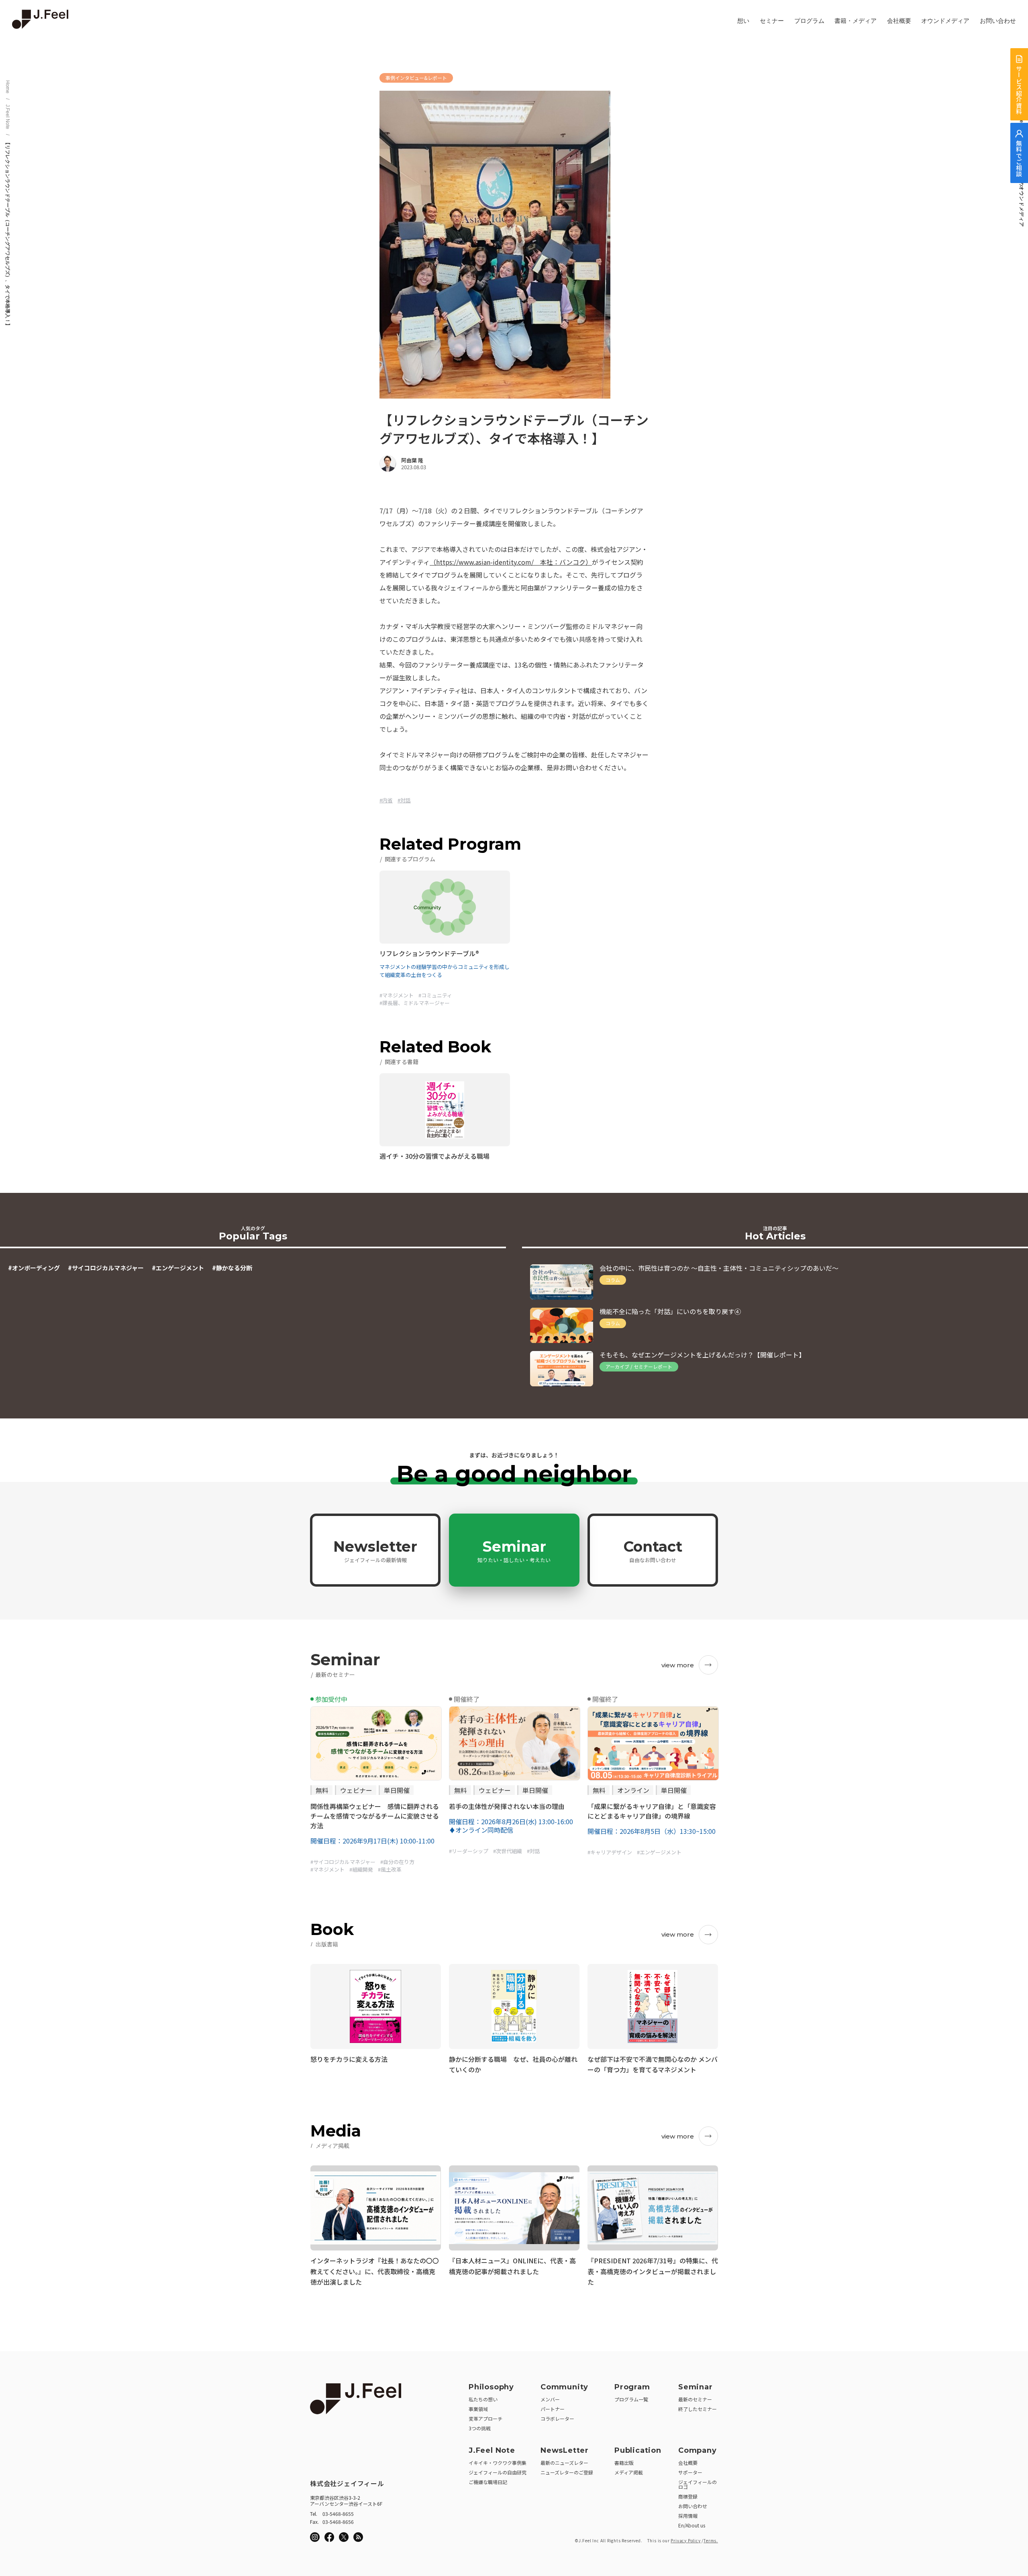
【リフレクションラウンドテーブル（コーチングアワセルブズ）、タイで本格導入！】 (8, 234)
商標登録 (688, 2496)
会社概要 (899, 21)
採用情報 (688, 2516)
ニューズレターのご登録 (567, 2472)
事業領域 (478, 2409)
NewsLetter (565, 2450)
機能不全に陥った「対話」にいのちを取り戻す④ (670, 1311)
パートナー (553, 2409)
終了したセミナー (698, 2409)
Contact (653, 1550)
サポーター (690, 2472)
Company (698, 2450)
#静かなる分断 (232, 1268)
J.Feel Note (8, 117)
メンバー (550, 2399)
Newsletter (375, 1550)
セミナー (772, 21)
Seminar (514, 1550)
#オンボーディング (34, 1268)
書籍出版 (624, 2463)
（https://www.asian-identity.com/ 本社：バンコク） (511, 562)
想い (743, 21)
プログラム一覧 (631, 2399)
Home (8, 87)
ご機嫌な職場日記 (488, 2482)
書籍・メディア (856, 21)
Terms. (711, 2540)
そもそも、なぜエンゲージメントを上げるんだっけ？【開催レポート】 (702, 1355)
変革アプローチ (485, 2418)
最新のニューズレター (564, 2463)
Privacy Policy (685, 2540)
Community (564, 2387)
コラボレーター (557, 2418)
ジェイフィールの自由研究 (498, 2472)
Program (632, 2387)
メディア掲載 (629, 2472)
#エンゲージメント (178, 1268)
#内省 (386, 800)
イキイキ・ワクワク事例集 (498, 2463)
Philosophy (491, 2387)
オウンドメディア (945, 21)
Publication (638, 2450)
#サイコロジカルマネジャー (106, 1268)
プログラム (809, 21)
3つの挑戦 (480, 2428)
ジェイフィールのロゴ (698, 2484)
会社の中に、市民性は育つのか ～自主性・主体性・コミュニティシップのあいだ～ (719, 1268)
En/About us (692, 2525)
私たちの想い (483, 2399)
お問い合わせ (998, 21)
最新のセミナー (695, 2399)
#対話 (404, 800)
